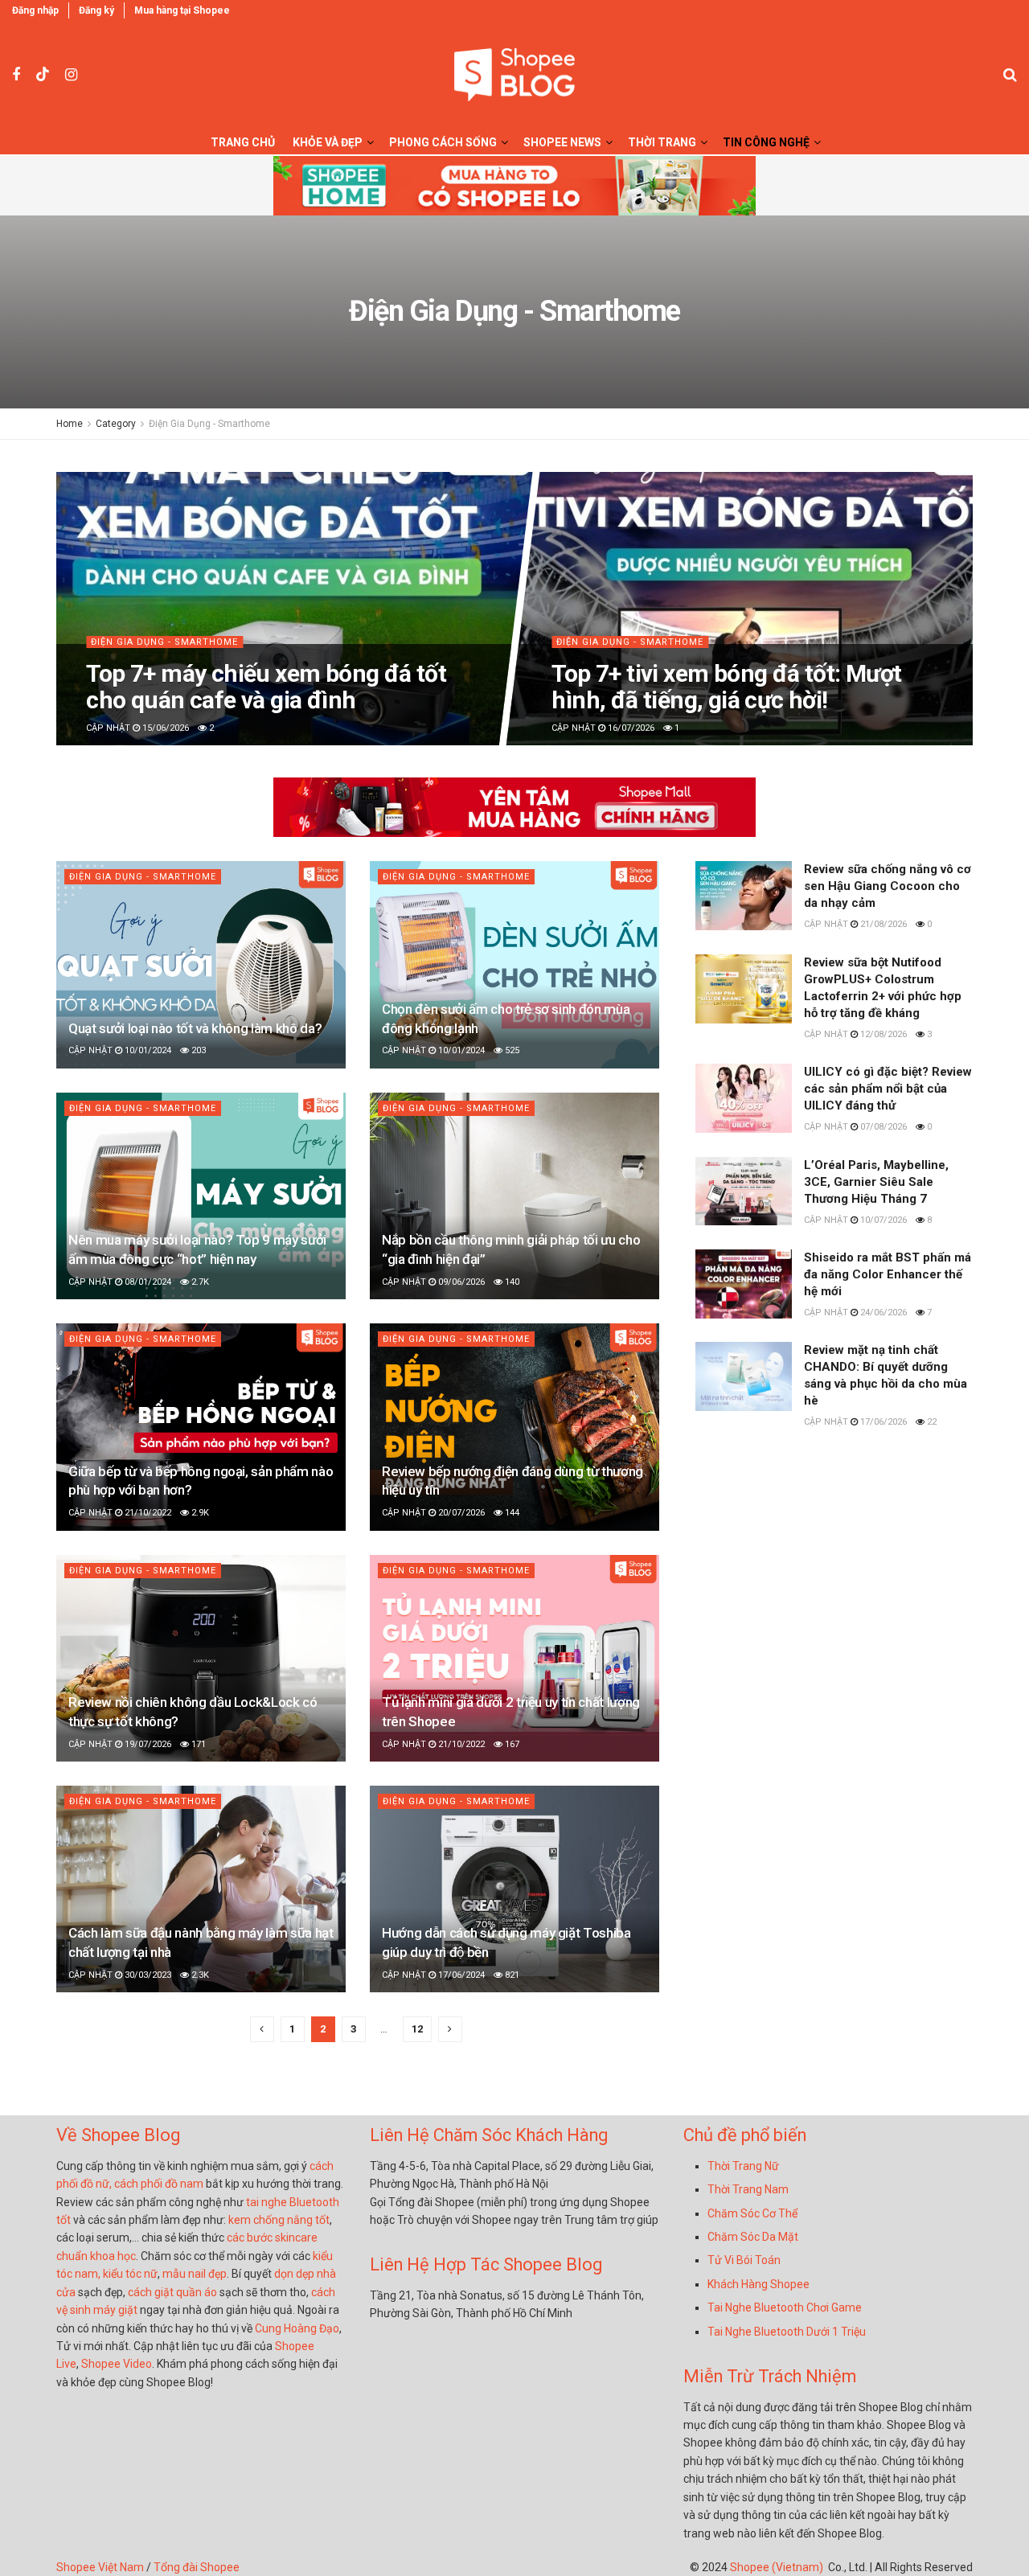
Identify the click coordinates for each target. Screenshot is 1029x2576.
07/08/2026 (882, 1127)
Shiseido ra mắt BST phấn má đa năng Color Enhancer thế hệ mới (888, 1274)
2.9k (199, 1513)
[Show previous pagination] (262, 2029)
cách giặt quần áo (172, 2292)
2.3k (199, 1975)
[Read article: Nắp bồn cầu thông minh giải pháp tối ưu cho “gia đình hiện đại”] (514, 1196)
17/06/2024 (460, 1975)
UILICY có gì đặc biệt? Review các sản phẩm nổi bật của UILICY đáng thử (888, 1089)
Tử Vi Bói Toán (744, 2260)
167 (511, 1744)
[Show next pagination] (450, 2029)
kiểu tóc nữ (130, 2274)
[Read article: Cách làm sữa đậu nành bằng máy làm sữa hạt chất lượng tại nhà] (201, 1889)
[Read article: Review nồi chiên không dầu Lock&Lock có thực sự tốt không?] (201, 1658)
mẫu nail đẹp (195, 2274)
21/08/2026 (882, 924)
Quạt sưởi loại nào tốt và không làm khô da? (195, 1028)
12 (417, 2029)
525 (511, 1050)
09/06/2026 (460, 1282)
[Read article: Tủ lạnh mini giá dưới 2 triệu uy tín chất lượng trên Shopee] (514, 1658)
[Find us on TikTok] (43, 75)
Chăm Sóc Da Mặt (753, 2237)
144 (511, 1513)
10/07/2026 (882, 1220)
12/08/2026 (882, 1034)
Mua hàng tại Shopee (182, 10)
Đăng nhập (35, 10)
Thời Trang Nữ (743, 2166)
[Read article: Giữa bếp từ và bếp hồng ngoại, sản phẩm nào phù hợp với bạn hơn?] (201, 1427)
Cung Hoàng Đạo (297, 2328)
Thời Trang (662, 142)
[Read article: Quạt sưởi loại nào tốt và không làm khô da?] (201, 964)
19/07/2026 (147, 1744)
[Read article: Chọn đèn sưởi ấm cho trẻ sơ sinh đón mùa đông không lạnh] (514, 964)
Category (116, 424)
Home (70, 424)
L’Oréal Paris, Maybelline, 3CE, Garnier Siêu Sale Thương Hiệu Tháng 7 (876, 1182)
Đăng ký (96, 10)
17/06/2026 (882, 1422)
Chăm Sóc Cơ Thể (752, 2213)
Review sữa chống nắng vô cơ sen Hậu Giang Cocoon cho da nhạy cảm (888, 886)
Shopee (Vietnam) (777, 2567)
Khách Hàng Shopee (758, 2284)
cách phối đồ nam (159, 2184)
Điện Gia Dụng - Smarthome (209, 424)
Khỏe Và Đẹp (328, 142)
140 (511, 1282)
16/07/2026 (630, 728)
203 (197, 1050)
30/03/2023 (147, 1975)
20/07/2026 (460, 1513)
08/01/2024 (147, 1282)
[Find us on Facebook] (16, 75)
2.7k (199, 1282)
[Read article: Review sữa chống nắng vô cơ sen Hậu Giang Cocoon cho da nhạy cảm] (744, 896)
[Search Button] (1010, 75)
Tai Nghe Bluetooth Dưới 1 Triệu (787, 2332)
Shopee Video (117, 2364)
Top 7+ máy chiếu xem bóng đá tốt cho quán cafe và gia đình (266, 687)
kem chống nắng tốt (279, 2220)
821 (511, 1975)
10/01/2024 (147, 1050)
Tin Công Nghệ (766, 142)
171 (197, 1744)
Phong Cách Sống (443, 142)
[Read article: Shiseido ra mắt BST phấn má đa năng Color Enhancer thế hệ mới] (744, 1284)
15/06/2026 (164, 728)
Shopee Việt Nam (100, 2567)
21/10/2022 (147, 1513)
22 (931, 1422)
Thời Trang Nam (748, 2189)
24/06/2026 (882, 1313)
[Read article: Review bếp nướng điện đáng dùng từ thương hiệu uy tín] (514, 1427)
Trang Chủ (243, 142)
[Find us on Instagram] (71, 75)
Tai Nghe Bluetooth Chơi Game (785, 2307)
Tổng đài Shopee (197, 2567)
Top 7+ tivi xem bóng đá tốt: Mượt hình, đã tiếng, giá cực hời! (726, 687)
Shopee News (562, 142)
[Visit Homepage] (514, 75)
